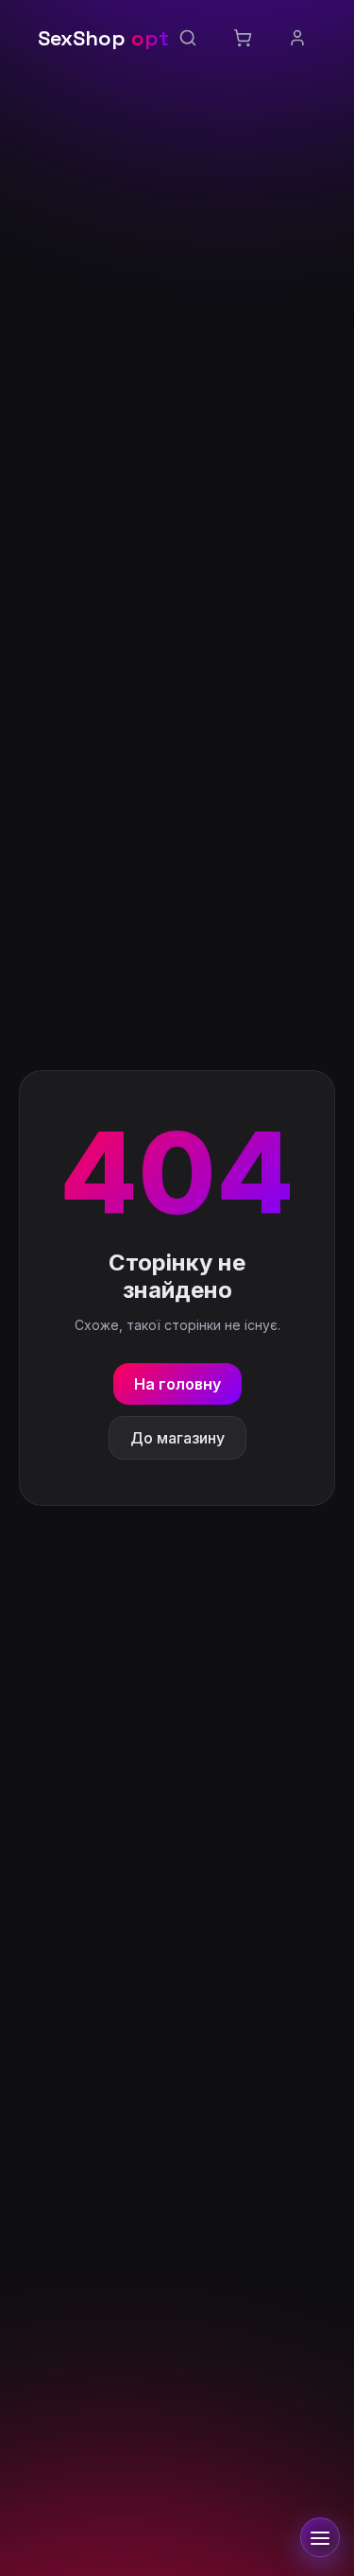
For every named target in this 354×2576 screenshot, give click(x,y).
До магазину (177, 1438)
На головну (177, 1384)
